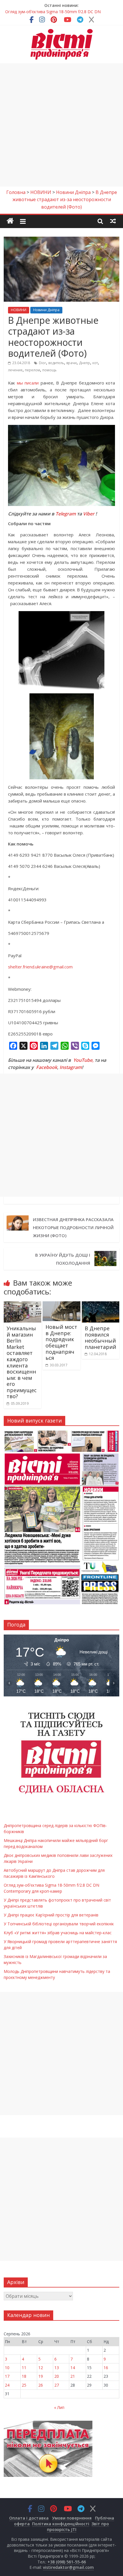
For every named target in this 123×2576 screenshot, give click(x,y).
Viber (89, 514)
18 (24, 2376)
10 (7, 2368)
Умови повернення (72, 2518)
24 (7, 2385)
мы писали (28, 383)
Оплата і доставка (29, 2518)
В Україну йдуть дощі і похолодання (63, 1259)
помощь (49, 370)
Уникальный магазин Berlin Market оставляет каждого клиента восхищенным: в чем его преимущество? (22, 1362)
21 (73, 2376)
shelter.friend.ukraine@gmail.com (40, 967)
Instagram (71, 1067)
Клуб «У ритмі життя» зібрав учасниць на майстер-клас (58, 1933)
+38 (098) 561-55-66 (67, 2562)
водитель (56, 363)
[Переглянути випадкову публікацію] (113, 221)
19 (41, 2376)
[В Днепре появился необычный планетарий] (101, 1305)
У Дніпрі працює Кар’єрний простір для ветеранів (51, 1915)
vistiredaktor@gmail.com (68, 2567)
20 (57, 2376)
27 (57, 2385)
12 (41, 2368)
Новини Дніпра (46, 310)
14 (73, 2368)
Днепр (85, 363)
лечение (15, 370)
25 (24, 2385)
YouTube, (83, 1060)
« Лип (59, 2407)
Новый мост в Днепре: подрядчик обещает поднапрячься (61, 1342)
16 (106, 2368)
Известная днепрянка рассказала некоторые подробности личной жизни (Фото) (73, 1227)
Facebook (47, 1067)
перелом (32, 370)
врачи (72, 363)
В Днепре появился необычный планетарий (100, 1338)
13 (57, 2368)
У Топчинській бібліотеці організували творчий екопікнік (59, 1924)
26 (41, 2385)
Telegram (66, 514)
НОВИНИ (19, 310)
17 (7, 2376)
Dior (42, 363)
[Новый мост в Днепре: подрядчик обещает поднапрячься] (61, 1305)
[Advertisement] (61, 125)
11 (24, 2368)
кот (95, 363)
